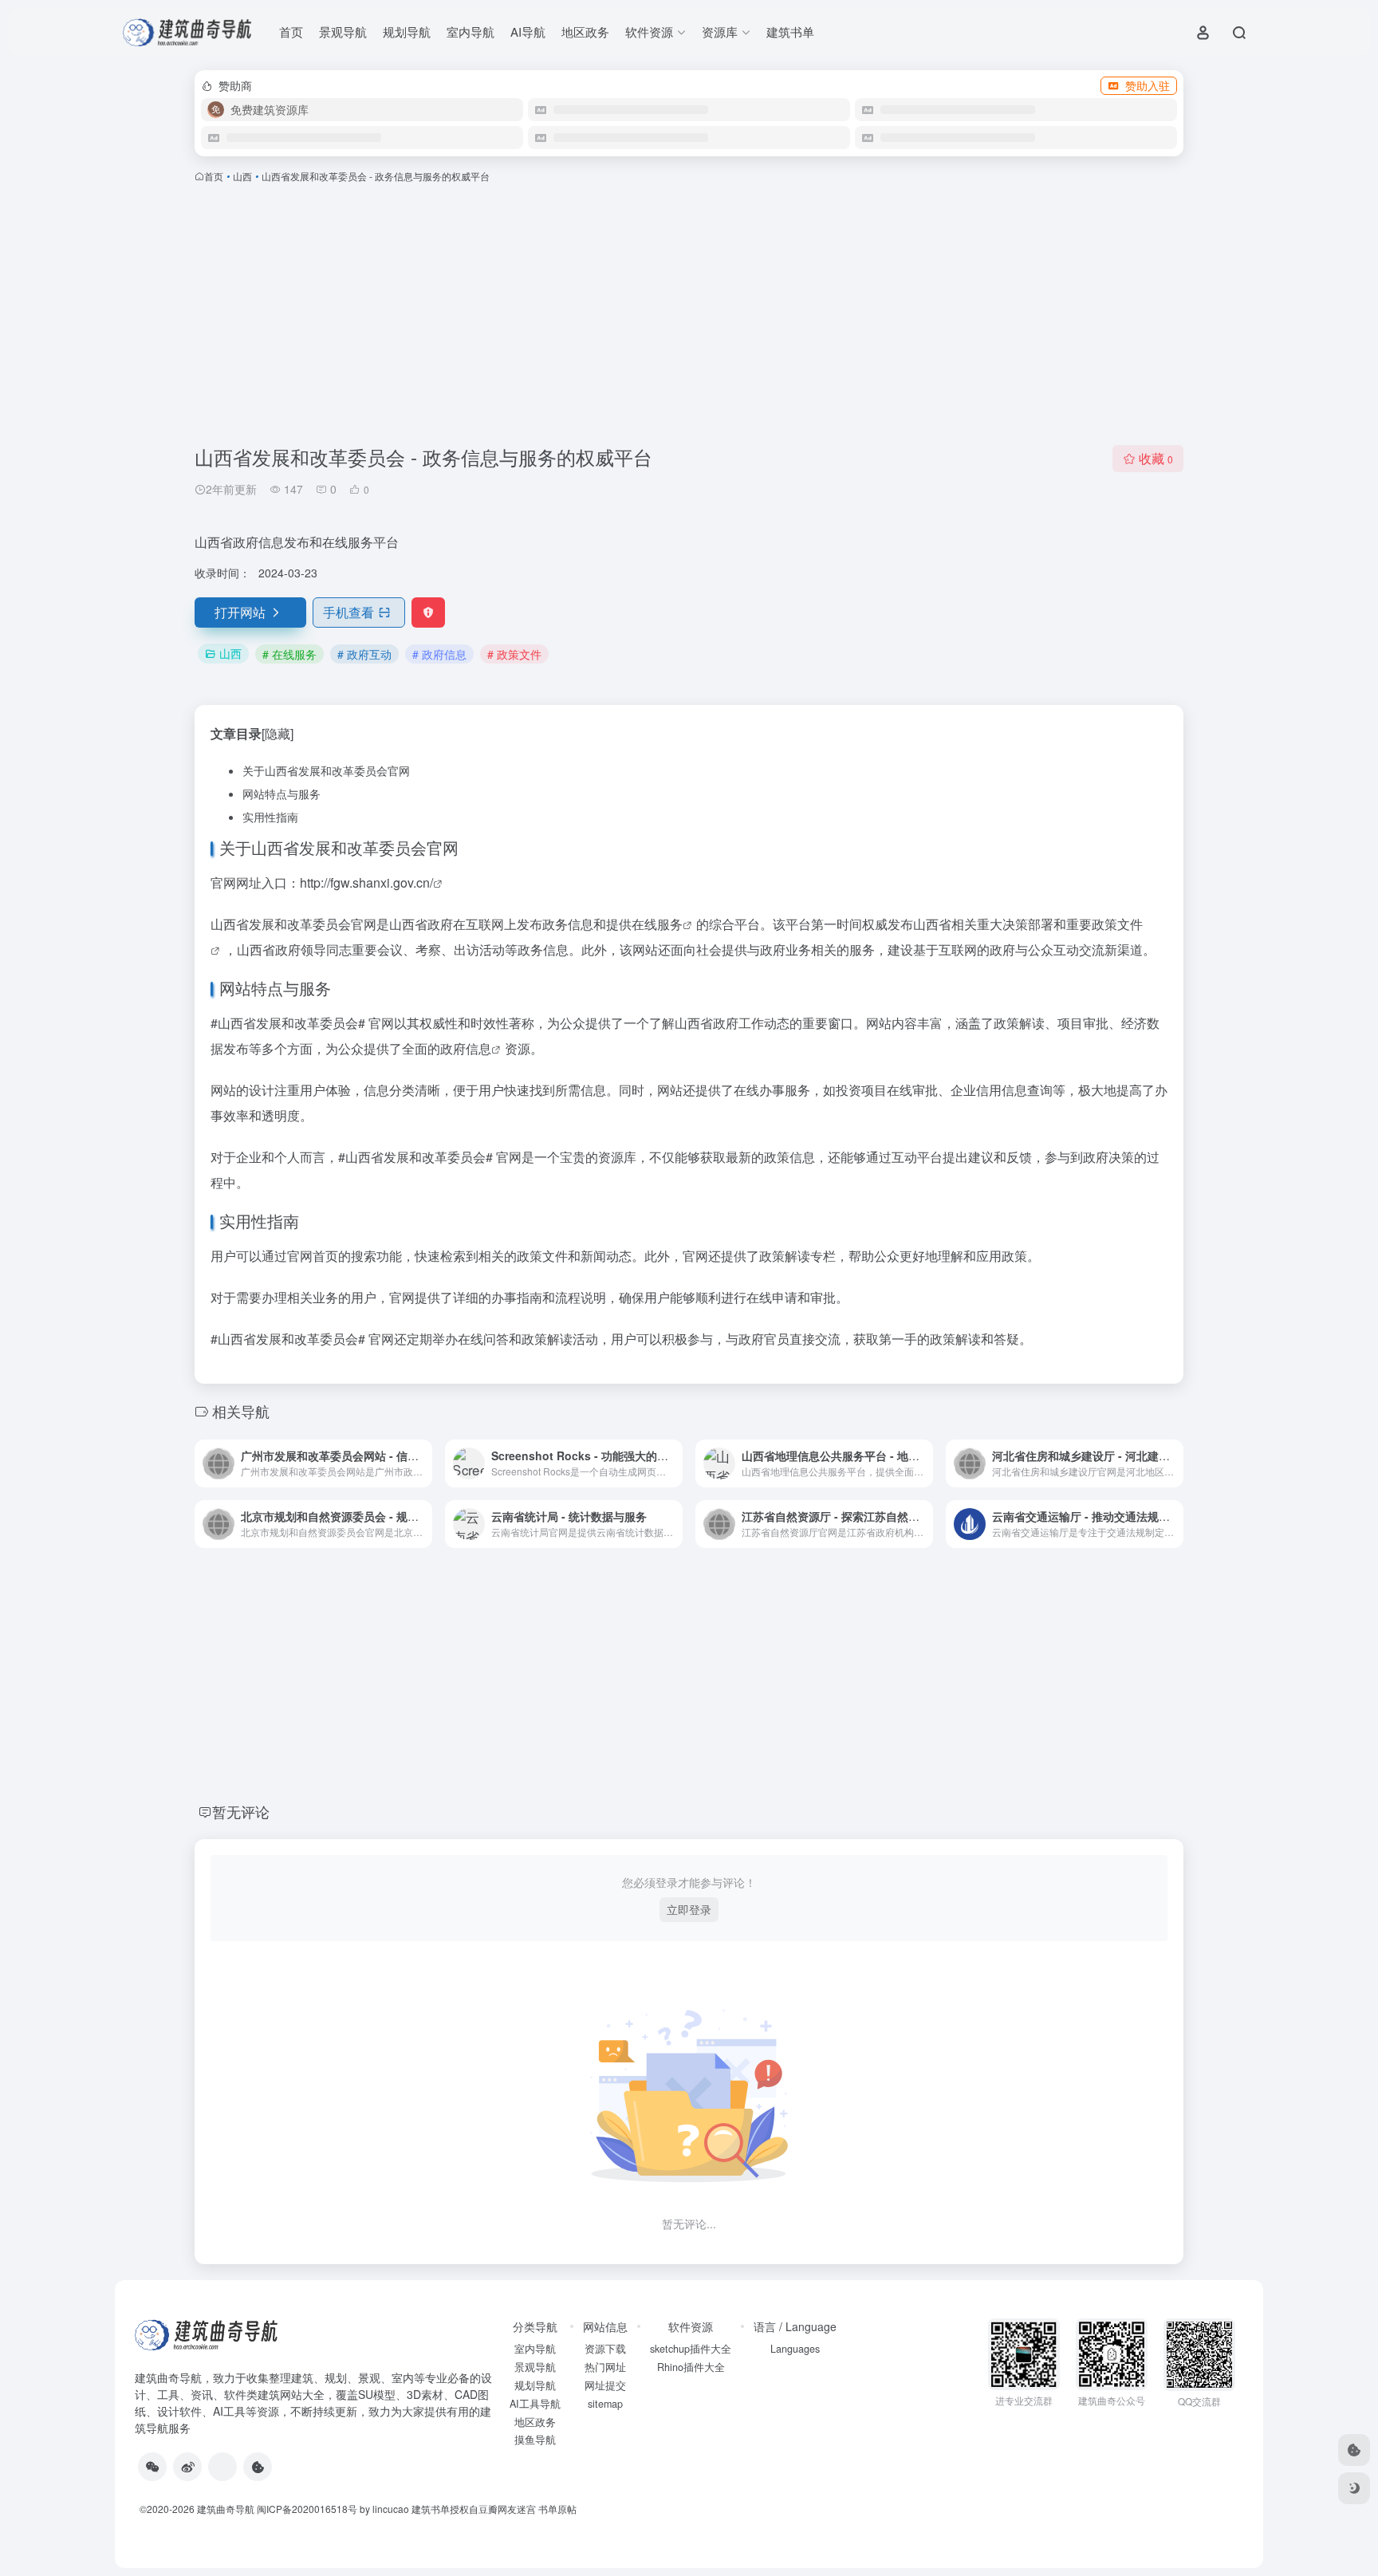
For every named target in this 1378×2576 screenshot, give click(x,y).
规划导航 (407, 32)
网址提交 (605, 2385)
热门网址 (605, 2367)
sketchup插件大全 (691, 2349)
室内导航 (470, 32)
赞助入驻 (1148, 85)
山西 (242, 176)
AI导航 (528, 32)
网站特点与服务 (282, 794)
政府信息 (466, 1048)
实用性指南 (270, 817)
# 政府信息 (439, 654)
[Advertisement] (689, 314)
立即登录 (689, 1909)
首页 (291, 32)
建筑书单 (790, 32)
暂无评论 (241, 1811)
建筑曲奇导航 (168, 2377)
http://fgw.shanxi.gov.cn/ (366, 882)
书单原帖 (557, 2509)
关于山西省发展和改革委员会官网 (326, 770)
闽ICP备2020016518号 (307, 2509)
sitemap (605, 2404)
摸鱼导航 (535, 2440)
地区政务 (585, 32)
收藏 (1156, 458)
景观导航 (343, 32)
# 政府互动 (364, 654)
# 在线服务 (289, 654)
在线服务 (657, 924)
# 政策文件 (514, 654)
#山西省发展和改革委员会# (288, 1023)
